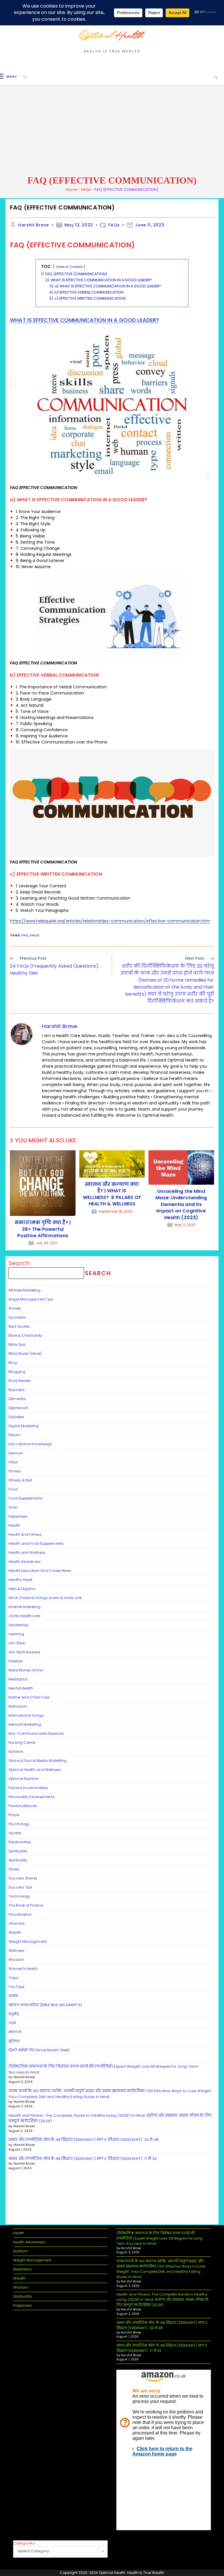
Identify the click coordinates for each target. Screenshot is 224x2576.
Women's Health (23, 1969)
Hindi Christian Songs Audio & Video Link (45, 1598)
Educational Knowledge (30, 1444)
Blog (13, 1363)
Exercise (16, 1453)
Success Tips (20, 1887)
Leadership (18, 1625)
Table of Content (69, 267)
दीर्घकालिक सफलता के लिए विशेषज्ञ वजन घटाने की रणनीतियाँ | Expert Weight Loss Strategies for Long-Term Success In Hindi (160, 2238)
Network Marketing (25, 1724)
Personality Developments (32, 1797)
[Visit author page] (22, 1034)
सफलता (15, 2032)
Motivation (18, 1706)
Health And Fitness (25, 1534)
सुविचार (14, 2041)
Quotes (15, 1833)
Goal (13, 1507)
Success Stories (23, 1878)
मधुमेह (13, 2014)
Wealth (15, 1932)
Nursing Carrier (22, 1742)
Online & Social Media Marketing (37, 1761)
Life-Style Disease (24, 1652)
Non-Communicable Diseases (36, 1733)
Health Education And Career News (40, 1571)
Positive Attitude (23, 1806)
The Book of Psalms (26, 1905)
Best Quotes (19, 1326)
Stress (14, 1869)
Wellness (16, 1951)
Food (13, 1489)
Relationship (20, 1842)
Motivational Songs (26, 1715)
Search (19, 1263)
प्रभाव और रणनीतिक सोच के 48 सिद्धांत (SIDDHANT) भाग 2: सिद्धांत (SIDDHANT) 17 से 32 (83, 2159)
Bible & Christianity (25, 1335)
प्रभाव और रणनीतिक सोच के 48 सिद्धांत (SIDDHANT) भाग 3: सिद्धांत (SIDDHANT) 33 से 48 (84, 2140)
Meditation (18, 1679)
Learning (16, 1634)
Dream (15, 1435)
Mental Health (21, 1688)
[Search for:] (23, 77)
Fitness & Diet (20, 1480)
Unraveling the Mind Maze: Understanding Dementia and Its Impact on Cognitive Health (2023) (181, 1205)
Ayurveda (17, 1317)
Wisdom (16, 1960)
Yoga (13, 1978)
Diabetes (16, 1417)
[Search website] (216, 77)
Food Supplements (26, 1498)
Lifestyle (15, 1661)
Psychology (19, 1824)
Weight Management (28, 1941)
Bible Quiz (17, 1344)
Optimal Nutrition (24, 1779)
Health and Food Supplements (36, 1543)
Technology (19, 1896)
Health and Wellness (27, 1553)
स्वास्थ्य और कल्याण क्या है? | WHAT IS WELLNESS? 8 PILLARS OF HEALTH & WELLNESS (112, 1194)
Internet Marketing (24, 1607)
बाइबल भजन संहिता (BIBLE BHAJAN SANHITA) (46, 2005)
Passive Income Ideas (28, 1788)
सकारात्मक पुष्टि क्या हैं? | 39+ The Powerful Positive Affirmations (43, 1229)
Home (71, 190)
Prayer (14, 1815)
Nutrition (16, 1752)
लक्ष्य (12, 2023)
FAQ (25, 935)
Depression (18, 1408)
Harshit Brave (34, 225)
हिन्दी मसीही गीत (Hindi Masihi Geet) (39, 2050)
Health (14, 1525)
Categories (24, 2543)
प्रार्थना (13, 1996)
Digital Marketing (24, 1426)
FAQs (86, 190)
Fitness (15, 1471)
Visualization (20, 1914)
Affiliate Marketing (24, 1290)
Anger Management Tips (31, 1299)
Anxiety (15, 1308)
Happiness (18, 1516)
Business (17, 1390)
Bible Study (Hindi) (25, 1354)
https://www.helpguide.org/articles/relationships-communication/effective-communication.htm (110, 921)
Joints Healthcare (24, 1616)
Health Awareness (25, 1562)
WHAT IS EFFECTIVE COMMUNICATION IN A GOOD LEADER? (84, 320)
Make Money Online (26, 1670)
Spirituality (18, 1851)
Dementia (17, 1399)
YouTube (16, 1987)
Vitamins (17, 1923)
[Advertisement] (112, 130)
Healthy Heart (20, 1580)
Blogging (17, 1372)
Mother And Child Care (29, 1697)
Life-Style (17, 1643)
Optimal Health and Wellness (35, 1770)
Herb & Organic (22, 1589)
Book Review (20, 1381)
